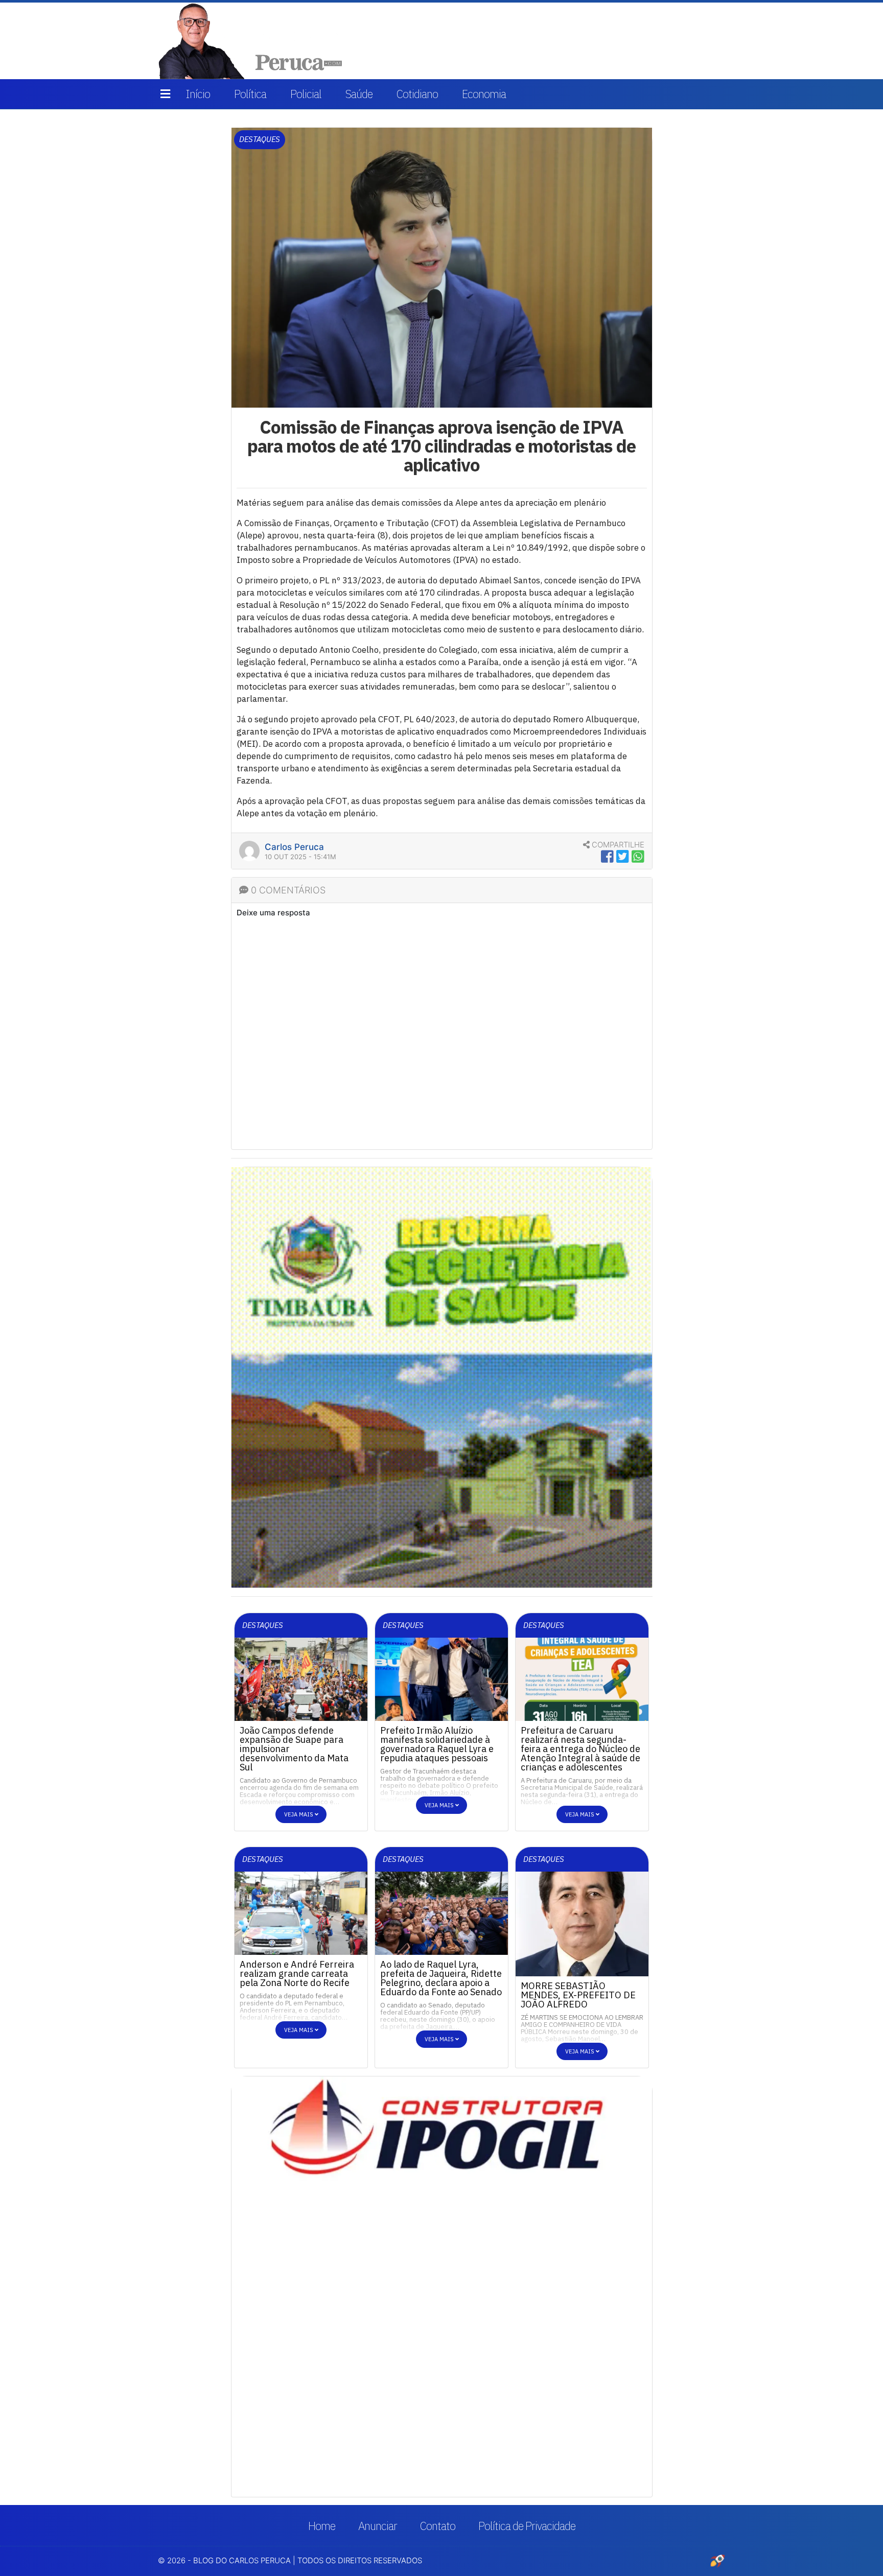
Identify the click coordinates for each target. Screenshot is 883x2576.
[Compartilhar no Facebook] (607, 857)
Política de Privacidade (527, 2526)
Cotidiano (417, 94)
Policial (306, 94)
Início (198, 94)
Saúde (359, 94)
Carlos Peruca (294, 847)
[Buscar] (711, 41)
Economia (484, 94)
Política (250, 94)
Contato (438, 2526)
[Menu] (165, 94)
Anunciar (378, 2526)
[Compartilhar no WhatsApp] (638, 857)
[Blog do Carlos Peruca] (253, 40)
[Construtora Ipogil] (442, 2134)
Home (322, 2526)
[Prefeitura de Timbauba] (442, 1377)
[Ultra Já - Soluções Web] (717, 2560)
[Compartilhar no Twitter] (623, 857)
